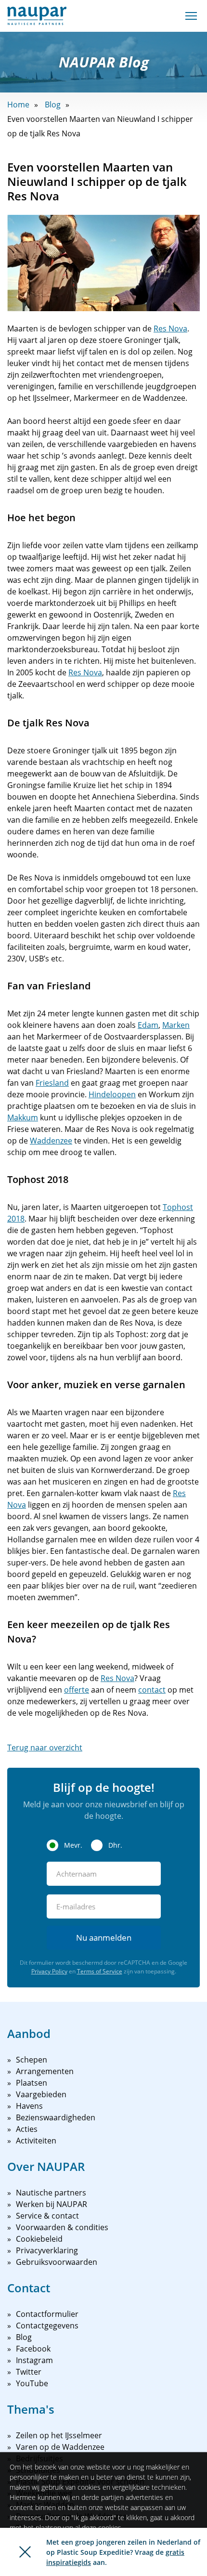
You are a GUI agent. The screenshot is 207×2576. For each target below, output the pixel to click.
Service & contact (47, 2216)
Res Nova (170, 329)
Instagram (34, 2360)
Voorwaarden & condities (62, 2227)
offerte (77, 1690)
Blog (53, 105)
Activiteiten (36, 2141)
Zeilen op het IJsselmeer (59, 2435)
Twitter (29, 2372)
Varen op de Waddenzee (60, 2447)
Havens (29, 2106)
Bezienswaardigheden (56, 2117)
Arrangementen (45, 2071)
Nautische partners (51, 2193)
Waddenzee (51, 1141)
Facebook (33, 2349)
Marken (176, 1025)
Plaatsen (32, 2083)
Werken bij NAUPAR (52, 2204)
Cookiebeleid (39, 2239)
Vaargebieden (41, 2094)
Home (18, 105)
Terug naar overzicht (45, 1748)
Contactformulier (47, 2314)
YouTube (32, 2383)
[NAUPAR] (37, 16)
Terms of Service (100, 1971)
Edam (148, 1025)
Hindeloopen (112, 1094)
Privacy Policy (49, 1971)
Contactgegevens (47, 2326)
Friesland (52, 1083)
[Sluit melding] (25, 2552)
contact (152, 1690)
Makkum (23, 1117)
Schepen (32, 2060)
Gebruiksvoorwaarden (57, 2262)
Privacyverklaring (47, 2250)
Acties (27, 2129)
